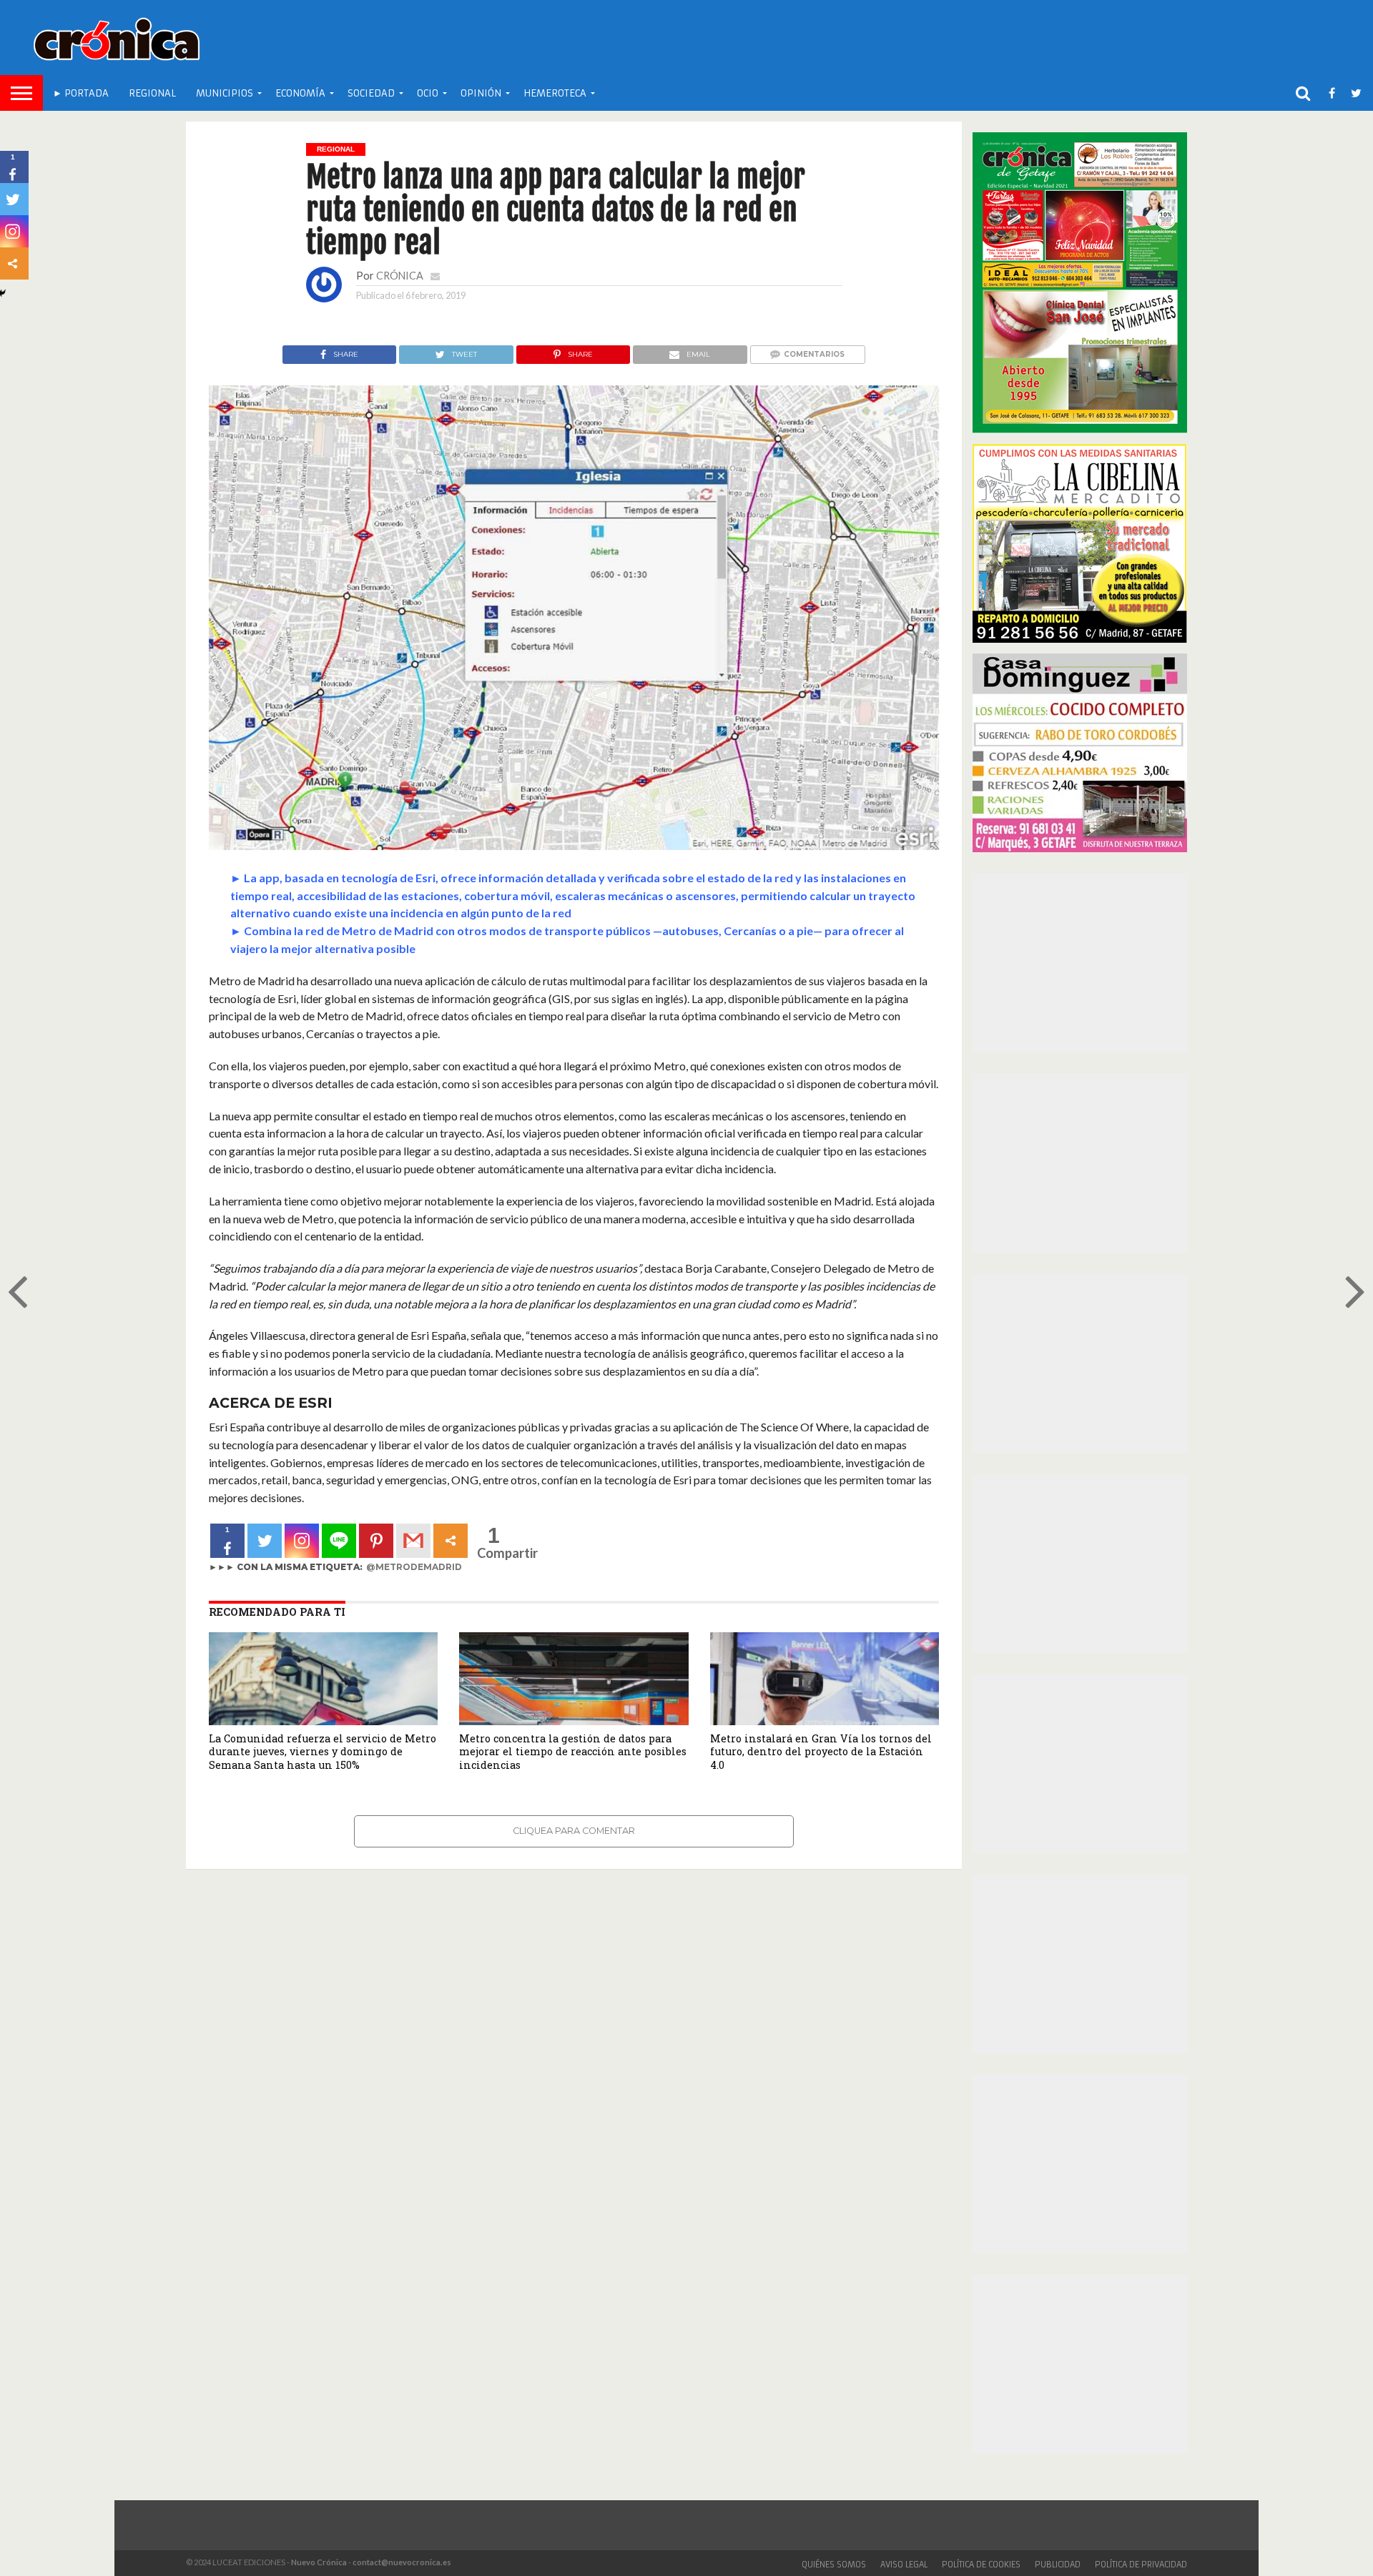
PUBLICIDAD (1058, 2565)
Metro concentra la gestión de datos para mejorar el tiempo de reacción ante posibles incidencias (573, 1752)
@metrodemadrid (414, 1567)
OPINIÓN (481, 93)
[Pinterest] (376, 1541)
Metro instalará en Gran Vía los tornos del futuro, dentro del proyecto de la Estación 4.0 (821, 1752)
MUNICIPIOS (225, 93)
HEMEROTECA (555, 93)
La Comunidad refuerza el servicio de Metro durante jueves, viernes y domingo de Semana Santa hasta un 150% (323, 1752)
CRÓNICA (400, 276)
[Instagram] (302, 1541)
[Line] (339, 1541)
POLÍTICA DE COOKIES (981, 2565)
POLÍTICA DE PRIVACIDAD (1141, 2565)
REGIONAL (152, 93)
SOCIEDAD (371, 93)
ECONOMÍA (300, 93)
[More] (451, 1541)
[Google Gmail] (413, 1541)
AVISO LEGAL (904, 2565)
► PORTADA (81, 93)
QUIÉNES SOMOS (834, 2565)
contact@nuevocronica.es (402, 2562)
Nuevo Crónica (319, 2562)
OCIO (428, 93)
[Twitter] (265, 1541)
